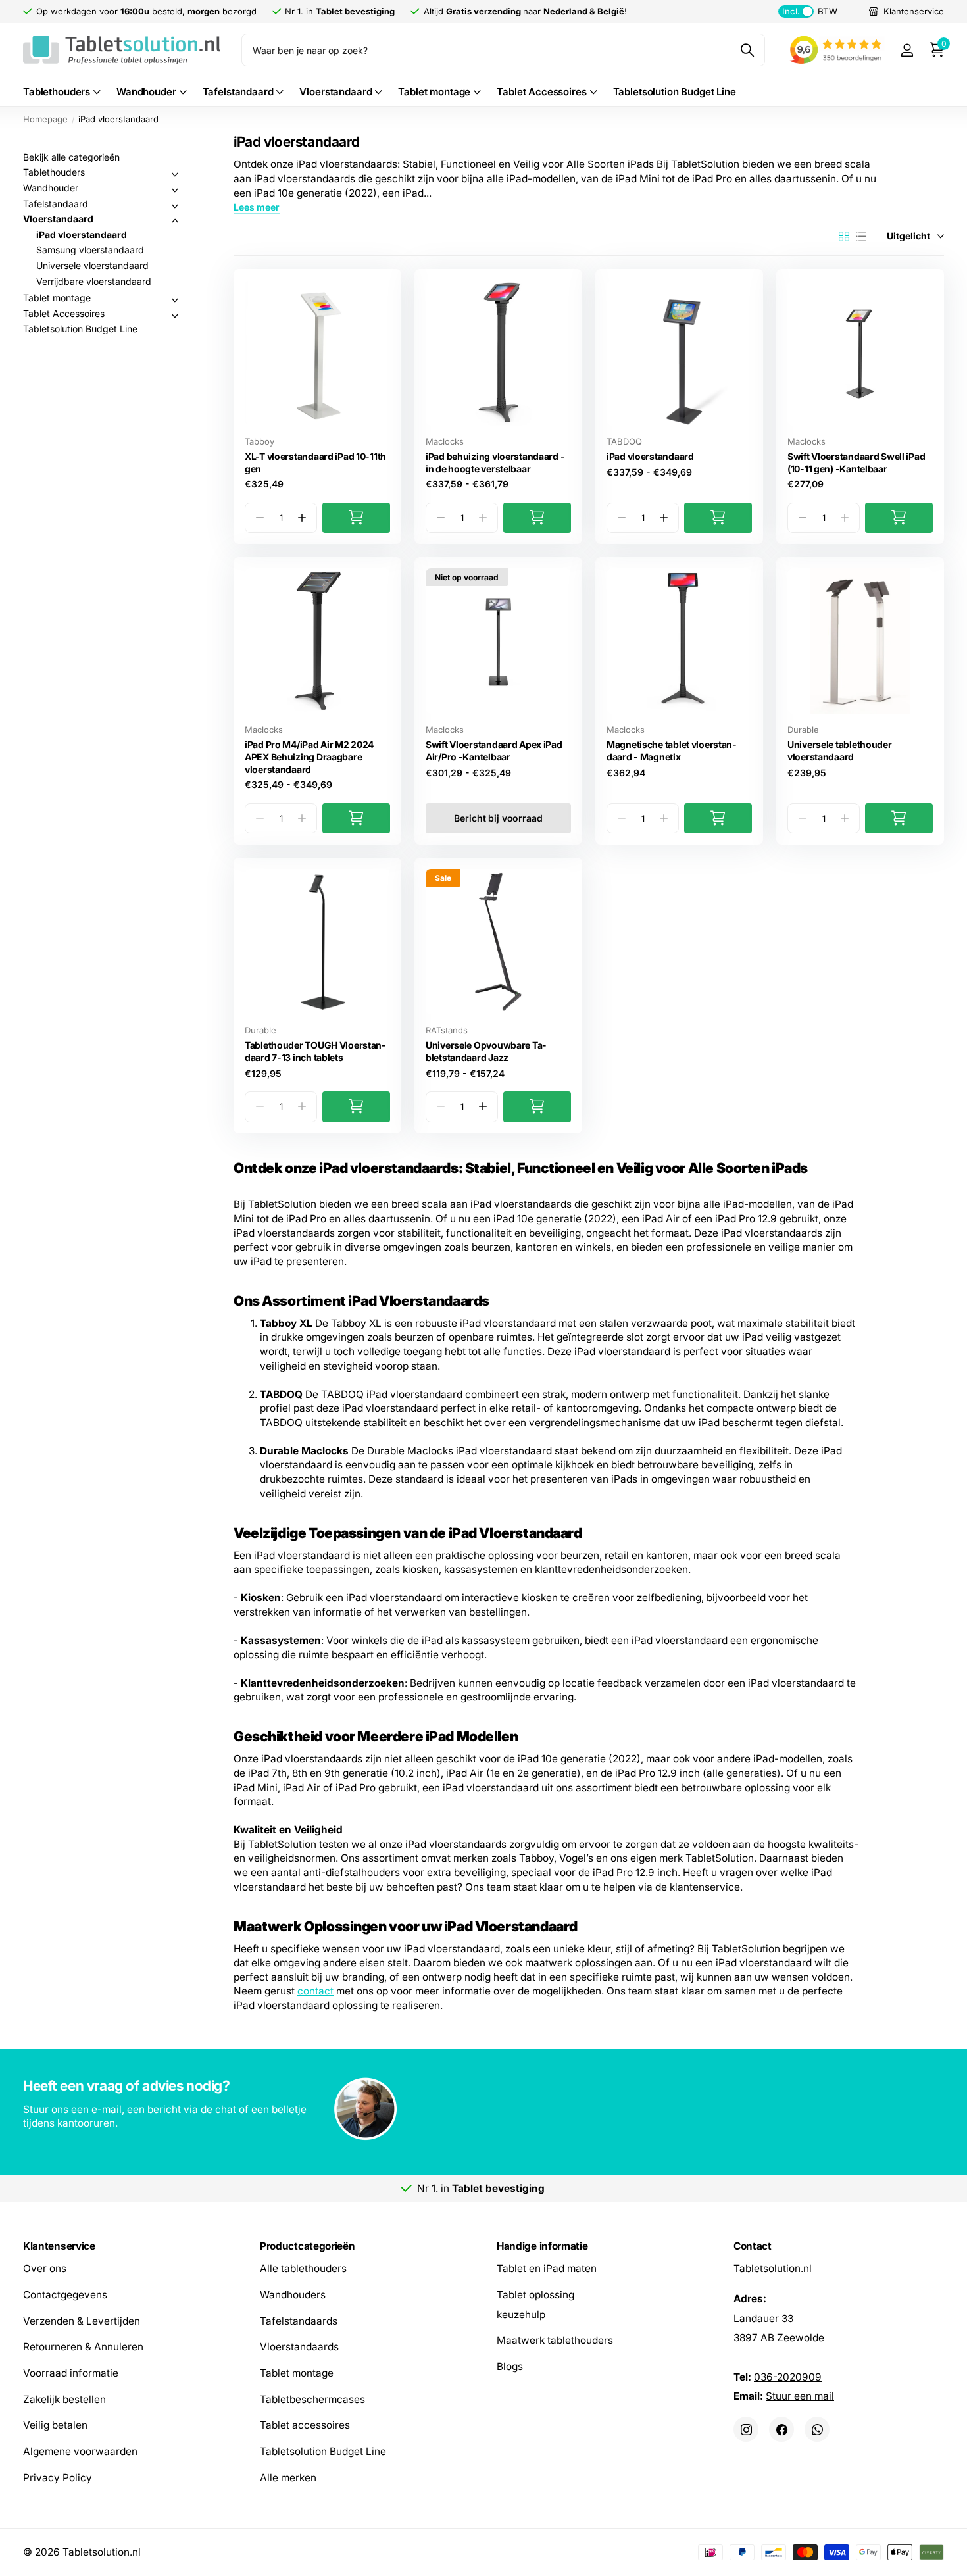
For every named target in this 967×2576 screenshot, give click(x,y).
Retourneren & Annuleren (83, 2347)
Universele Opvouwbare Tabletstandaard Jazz (486, 1051)
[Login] (907, 50)
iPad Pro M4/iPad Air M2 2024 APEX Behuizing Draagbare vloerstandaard (309, 756)
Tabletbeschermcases (312, 2399)
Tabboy (260, 441)
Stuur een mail (800, 2396)
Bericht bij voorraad (498, 818)
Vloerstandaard (335, 92)
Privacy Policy (58, 2478)
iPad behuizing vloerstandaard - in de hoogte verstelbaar (495, 462)
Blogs (510, 2366)
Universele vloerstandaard (92, 265)
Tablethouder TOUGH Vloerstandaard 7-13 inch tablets (315, 1051)
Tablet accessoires (305, 2425)
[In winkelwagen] (356, 518)
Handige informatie (542, 2246)
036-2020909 (788, 2376)
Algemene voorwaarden (80, 2451)
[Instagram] (746, 2429)
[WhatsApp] (817, 2429)
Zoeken (747, 50)
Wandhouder (146, 92)
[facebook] (781, 2429)
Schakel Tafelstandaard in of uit (175, 206)
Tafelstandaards (299, 2320)
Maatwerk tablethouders (555, 2340)
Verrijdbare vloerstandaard (94, 281)
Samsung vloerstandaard (90, 250)
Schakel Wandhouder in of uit (175, 190)
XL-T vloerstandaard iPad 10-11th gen (315, 462)
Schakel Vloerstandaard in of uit (175, 221)
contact (315, 1991)
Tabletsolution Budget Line (675, 92)
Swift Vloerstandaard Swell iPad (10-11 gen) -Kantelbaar (856, 462)
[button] (302, 518)
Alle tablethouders (303, 2268)
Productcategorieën (307, 2246)
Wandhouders (293, 2295)
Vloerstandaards (299, 2347)
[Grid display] (844, 237)
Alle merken (288, 2478)
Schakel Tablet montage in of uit (175, 300)
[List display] (861, 237)
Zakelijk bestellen (64, 2399)
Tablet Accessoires (541, 92)
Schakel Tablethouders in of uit (175, 174)
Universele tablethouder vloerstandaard (840, 751)
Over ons (45, 2268)
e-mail (107, 2109)
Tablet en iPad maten (547, 2268)
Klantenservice (59, 2246)
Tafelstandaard (238, 92)
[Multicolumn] (484, 2110)
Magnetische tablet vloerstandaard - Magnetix (671, 751)
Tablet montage (434, 92)
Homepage (45, 119)
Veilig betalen (55, 2425)
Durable (803, 730)
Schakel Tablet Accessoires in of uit (175, 316)
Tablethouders (57, 92)
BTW (809, 11)
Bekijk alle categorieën (71, 157)
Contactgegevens (65, 2295)
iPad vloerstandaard (650, 456)
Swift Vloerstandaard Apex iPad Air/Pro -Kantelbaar (494, 751)
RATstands (447, 1030)
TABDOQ (624, 441)
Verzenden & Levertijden (82, 2320)
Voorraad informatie (71, 2373)
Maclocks (445, 441)
